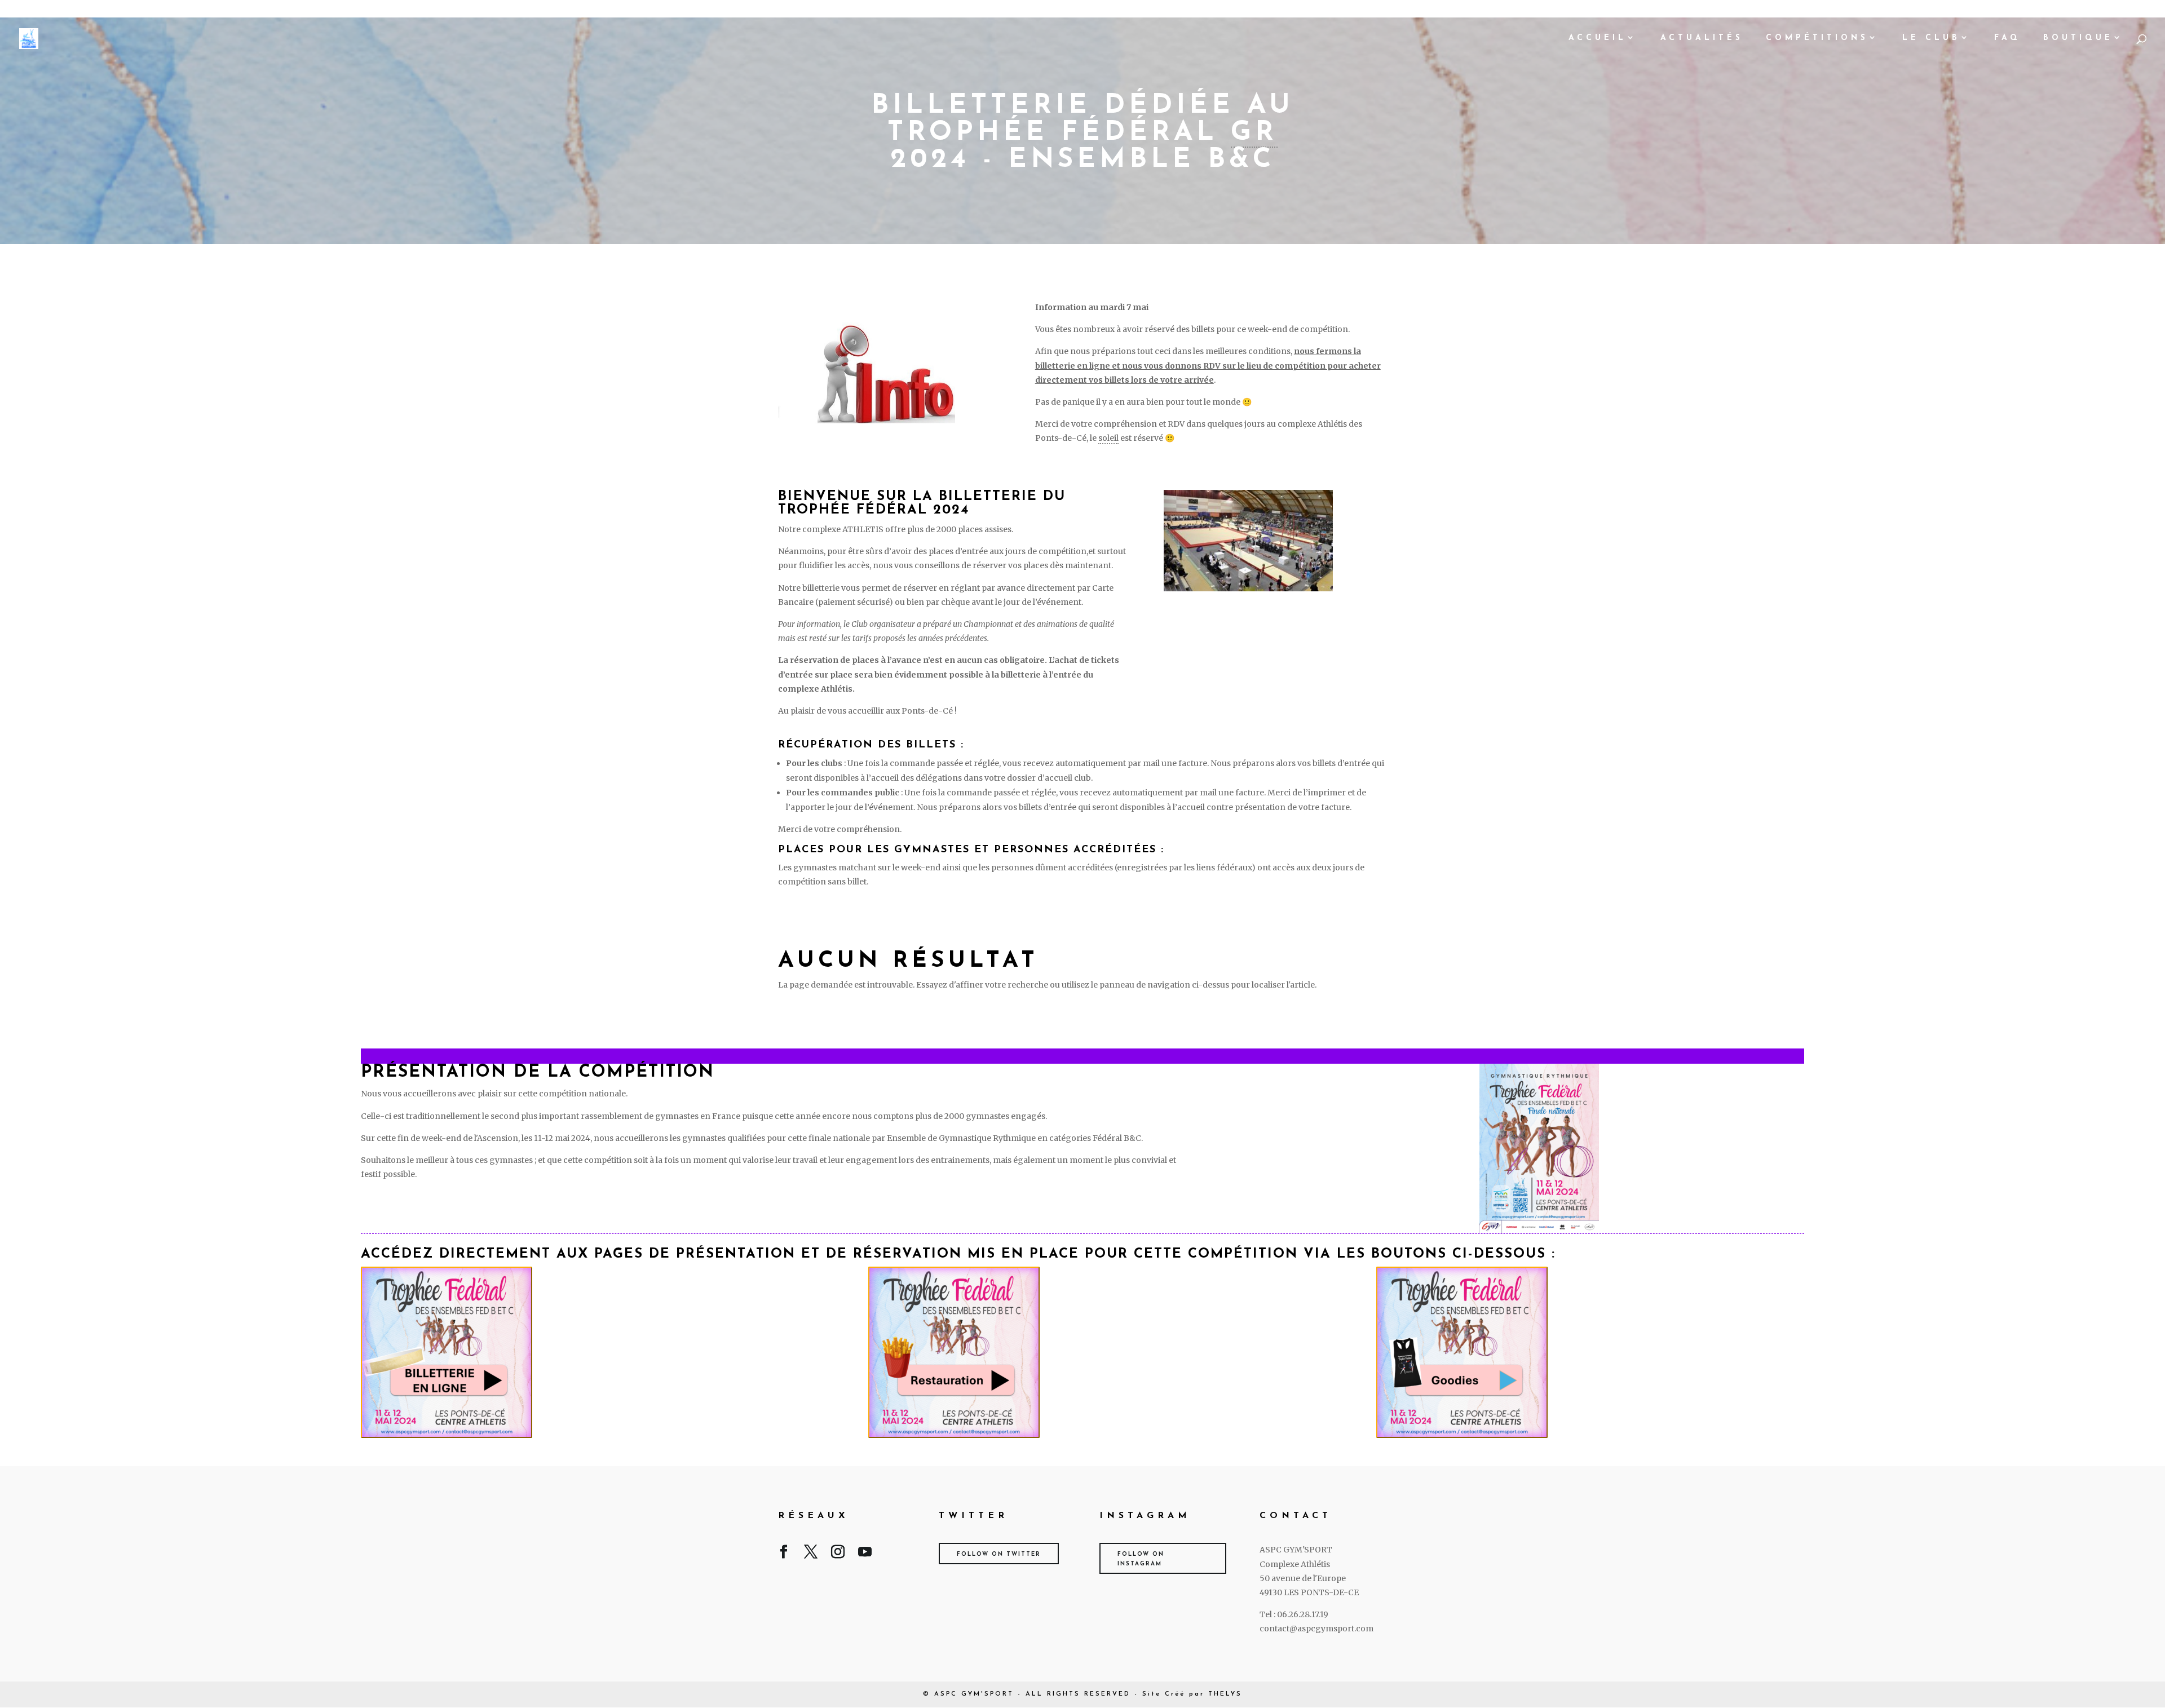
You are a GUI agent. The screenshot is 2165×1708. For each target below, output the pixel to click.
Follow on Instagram (1141, 1559)
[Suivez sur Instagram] (838, 1554)
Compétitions (1817, 38)
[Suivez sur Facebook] (784, 1554)
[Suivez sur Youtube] (865, 1554)
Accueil (1598, 38)
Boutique (2078, 38)
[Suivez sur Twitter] (811, 1554)
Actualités (1702, 38)
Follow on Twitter (999, 1554)
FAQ (2007, 38)
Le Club (1931, 38)
